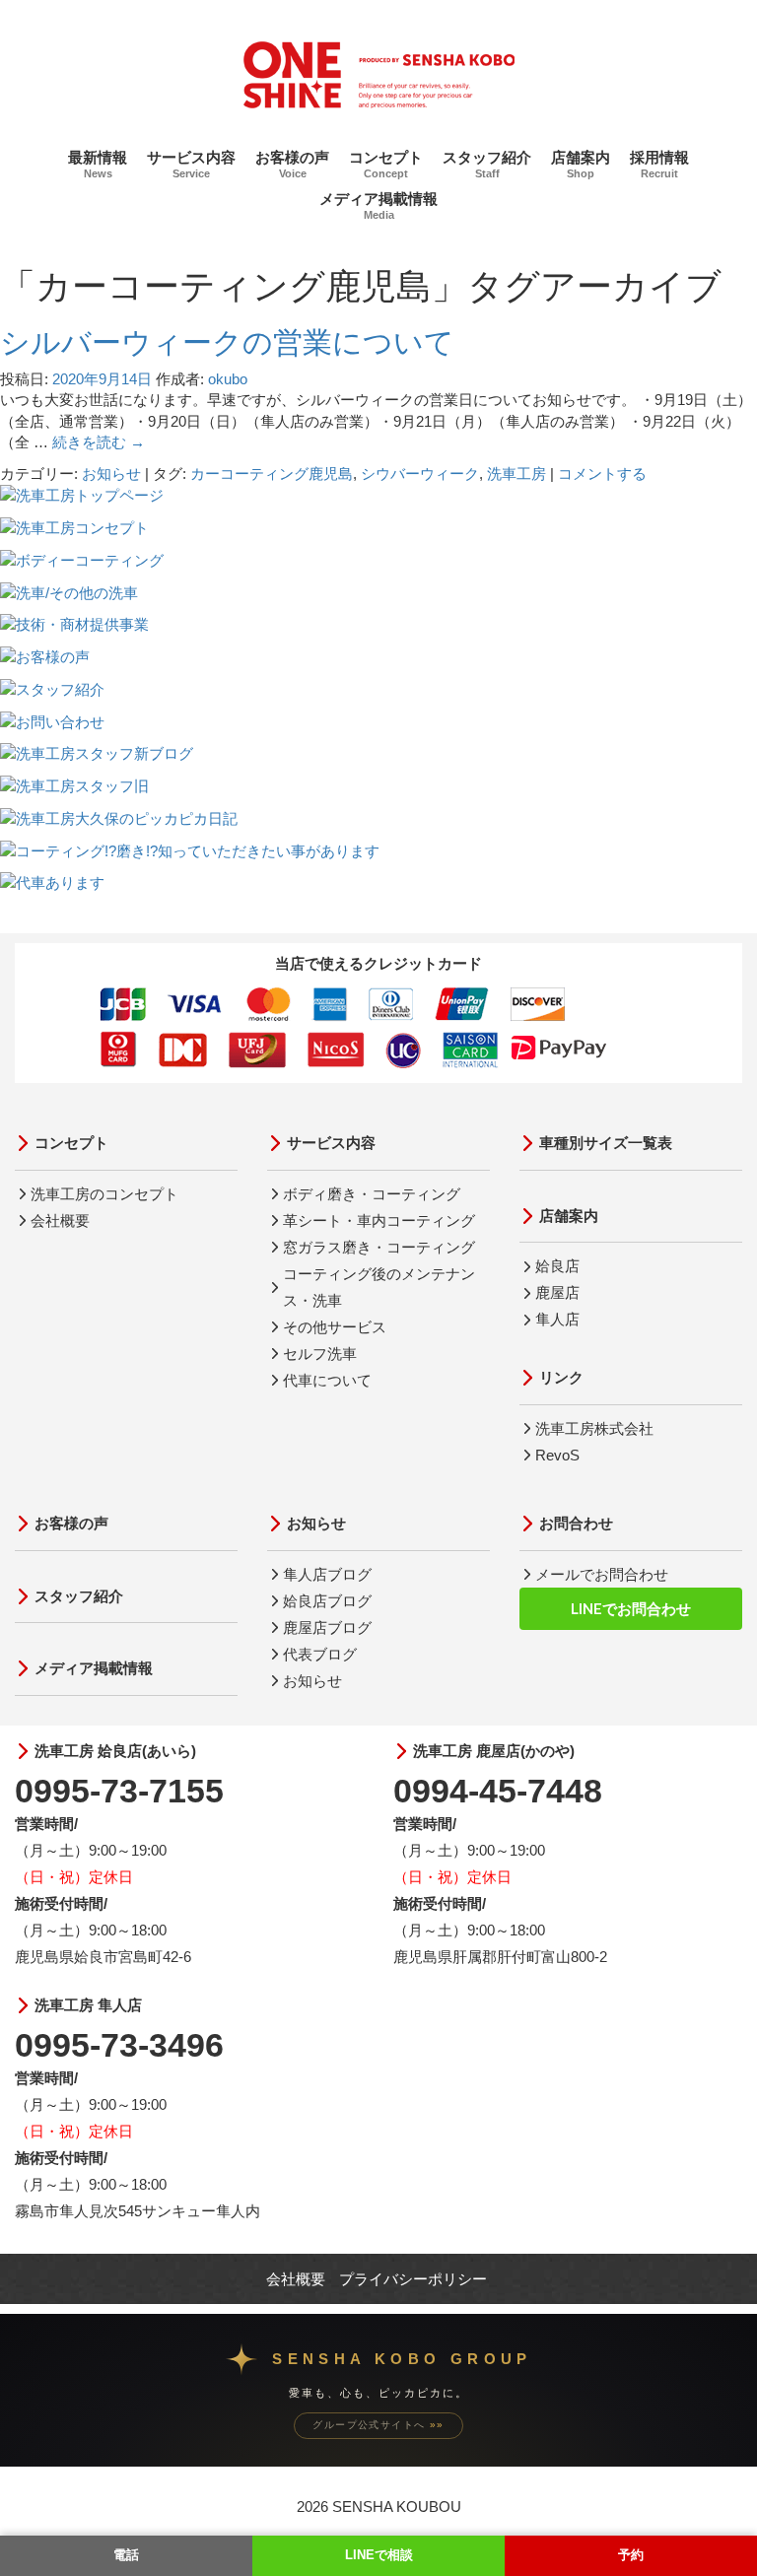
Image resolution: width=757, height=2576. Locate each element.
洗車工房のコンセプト (104, 1194)
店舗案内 (581, 164)
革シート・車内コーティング (379, 1220)
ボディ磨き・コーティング (372, 1194)
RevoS (557, 1455)
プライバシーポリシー (413, 2279)
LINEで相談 (379, 2555)
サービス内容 (191, 164)
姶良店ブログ (327, 1601)
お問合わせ (576, 1523)
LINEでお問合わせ (631, 1608)
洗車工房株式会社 (594, 1428)
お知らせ (111, 474)
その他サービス (335, 1327)
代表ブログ (320, 1654)
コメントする (602, 474)
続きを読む (99, 442)
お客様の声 (292, 164)
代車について (327, 1380)
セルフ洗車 (320, 1354)
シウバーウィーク (420, 474)
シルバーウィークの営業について (227, 342)
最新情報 (98, 164)
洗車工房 (516, 474)
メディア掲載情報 (378, 205)
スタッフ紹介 (487, 164)
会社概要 (60, 1220)
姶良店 (557, 1266)
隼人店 (557, 1319)
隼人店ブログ (327, 1574)
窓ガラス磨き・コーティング (379, 1247)
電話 (126, 2555)
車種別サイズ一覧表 (606, 1143)
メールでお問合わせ (602, 1574)
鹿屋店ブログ (327, 1627)
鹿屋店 (557, 1292)
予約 (631, 2555)
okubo (228, 379)
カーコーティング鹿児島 (272, 474)
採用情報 (659, 164)
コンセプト (386, 164)
